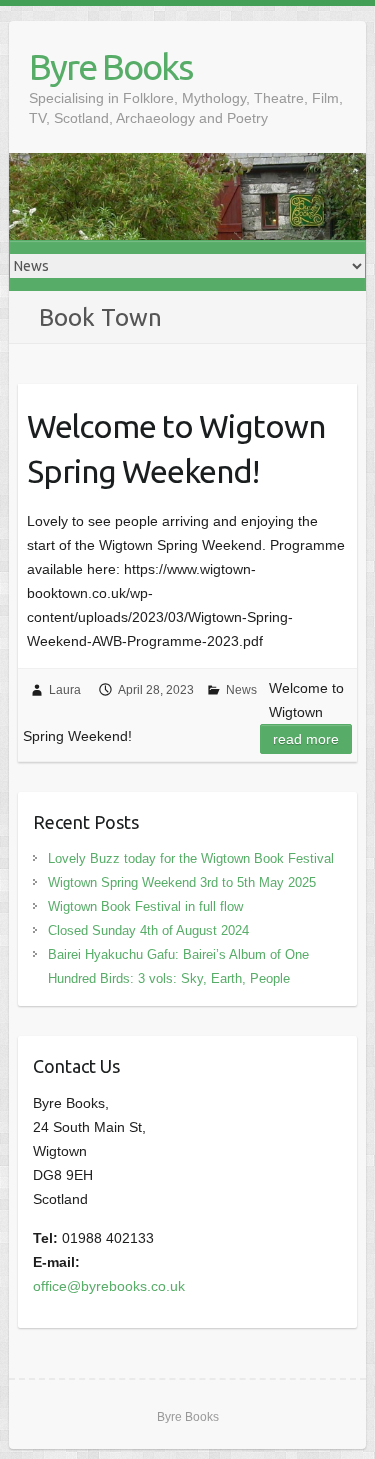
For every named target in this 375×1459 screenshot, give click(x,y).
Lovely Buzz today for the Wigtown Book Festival (191, 858)
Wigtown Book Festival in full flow (145, 906)
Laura (65, 690)
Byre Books (110, 66)
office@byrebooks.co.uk (109, 1286)
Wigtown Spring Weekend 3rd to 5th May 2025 (182, 882)
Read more (306, 739)
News (241, 690)
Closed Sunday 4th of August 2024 (148, 930)
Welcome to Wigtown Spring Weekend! (176, 448)
